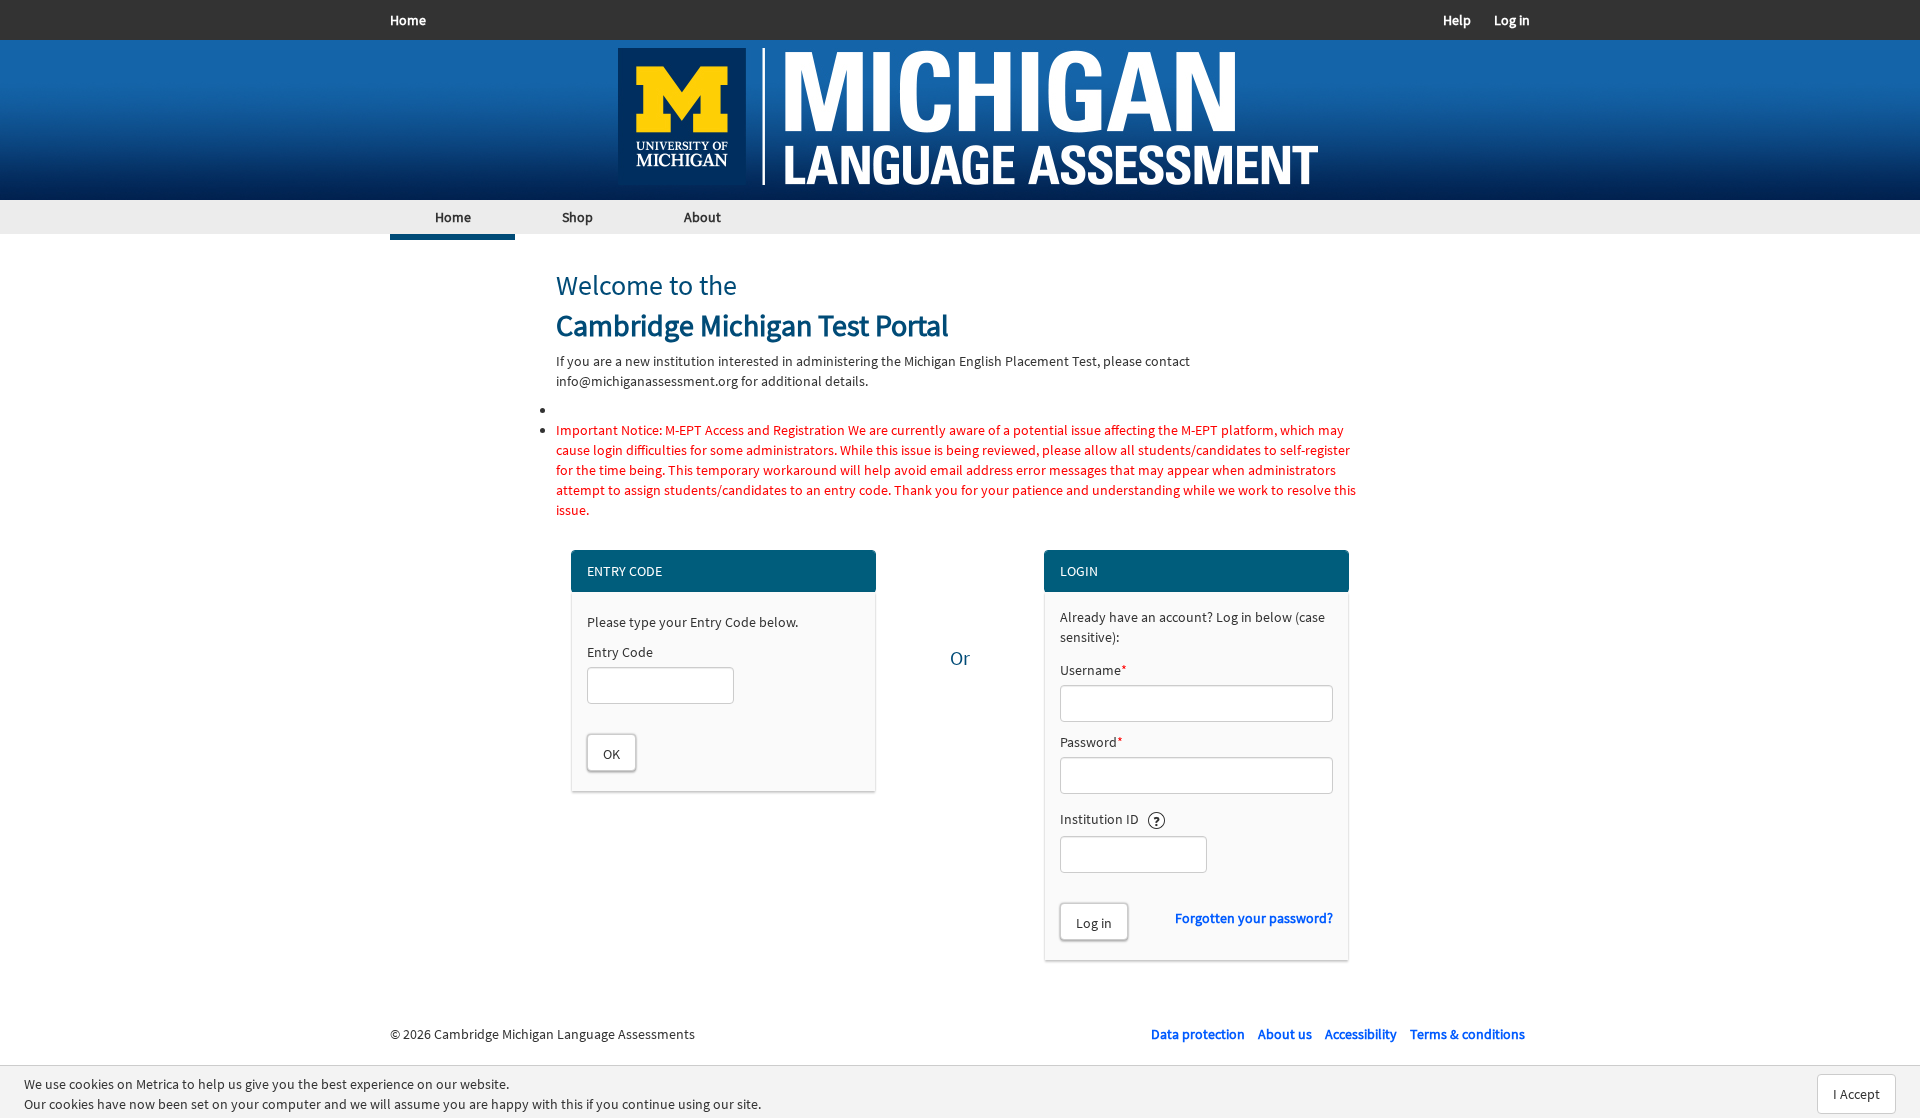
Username (1093, 670)
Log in (1512, 20)
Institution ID (1104, 819)
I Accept (1856, 1094)
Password (1091, 742)
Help (1457, 20)
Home (408, 20)
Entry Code (620, 652)
